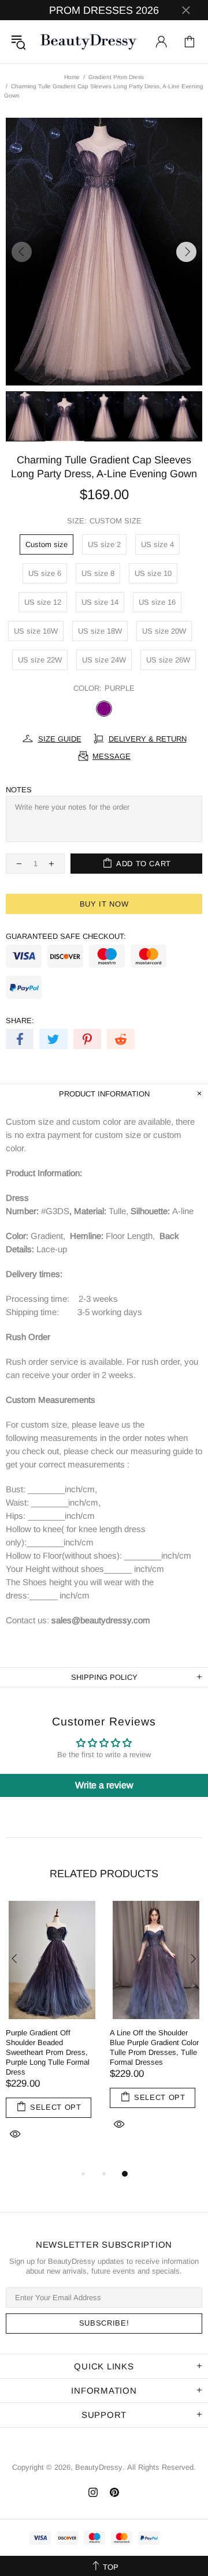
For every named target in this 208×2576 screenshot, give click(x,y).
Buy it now (104, 904)
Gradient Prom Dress (116, 77)
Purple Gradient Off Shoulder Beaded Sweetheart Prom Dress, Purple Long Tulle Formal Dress (48, 2052)
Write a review (104, 1785)
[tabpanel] (52, 2034)
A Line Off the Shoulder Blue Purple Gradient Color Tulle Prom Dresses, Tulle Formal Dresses (154, 2047)
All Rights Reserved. (161, 2467)
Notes (19, 790)
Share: (20, 1021)
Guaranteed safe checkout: (66, 936)
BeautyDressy (88, 42)
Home (72, 77)
